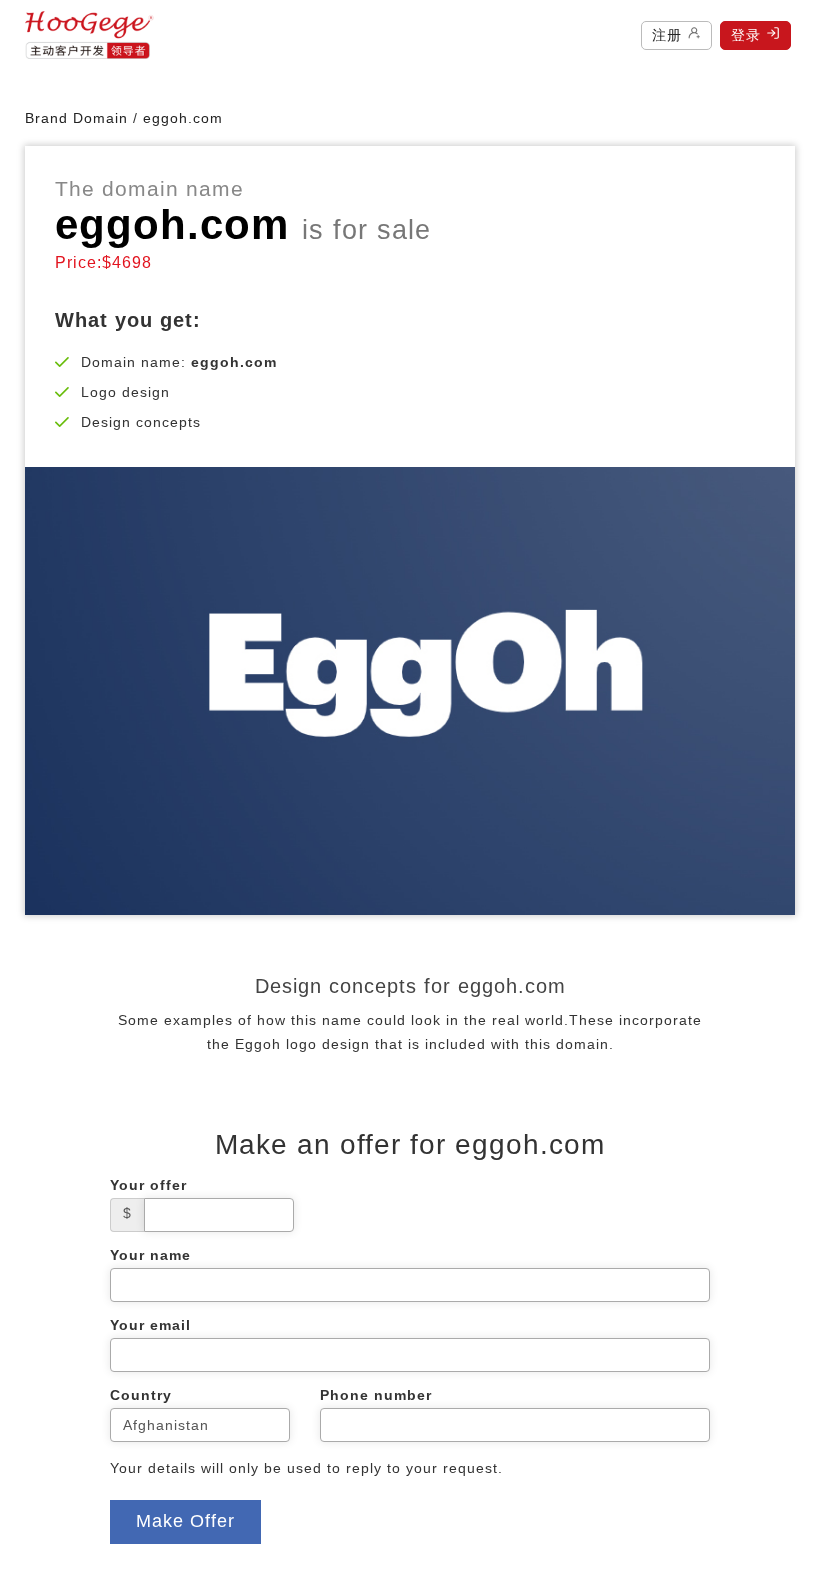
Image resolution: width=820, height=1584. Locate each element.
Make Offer (185, 1521)
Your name (150, 1255)
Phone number (376, 1395)
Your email (150, 1325)
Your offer (148, 1185)
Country (141, 1395)
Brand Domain (76, 118)
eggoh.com (172, 224)
